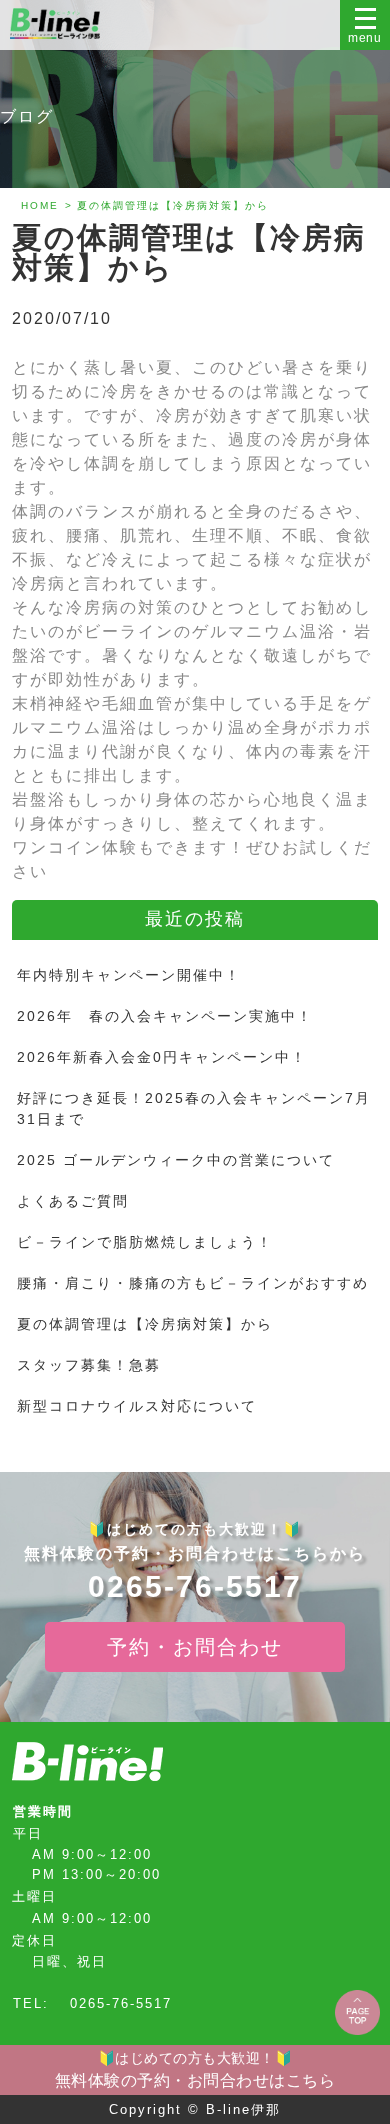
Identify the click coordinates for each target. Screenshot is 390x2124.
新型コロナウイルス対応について (137, 1406)
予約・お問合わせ (195, 1647)
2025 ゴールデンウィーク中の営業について (176, 1160)
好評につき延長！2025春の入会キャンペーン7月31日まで (194, 1108)
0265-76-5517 (195, 1587)
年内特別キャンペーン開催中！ (129, 975)
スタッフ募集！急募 (89, 1365)
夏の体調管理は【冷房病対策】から (145, 1324)
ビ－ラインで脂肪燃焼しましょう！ (145, 1242)
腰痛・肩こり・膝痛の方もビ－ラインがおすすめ (193, 1283)
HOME (40, 205)
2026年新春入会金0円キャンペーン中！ (162, 1057)
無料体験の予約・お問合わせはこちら (195, 2069)
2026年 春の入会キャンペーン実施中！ (165, 1016)
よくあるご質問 (73, 1201)
